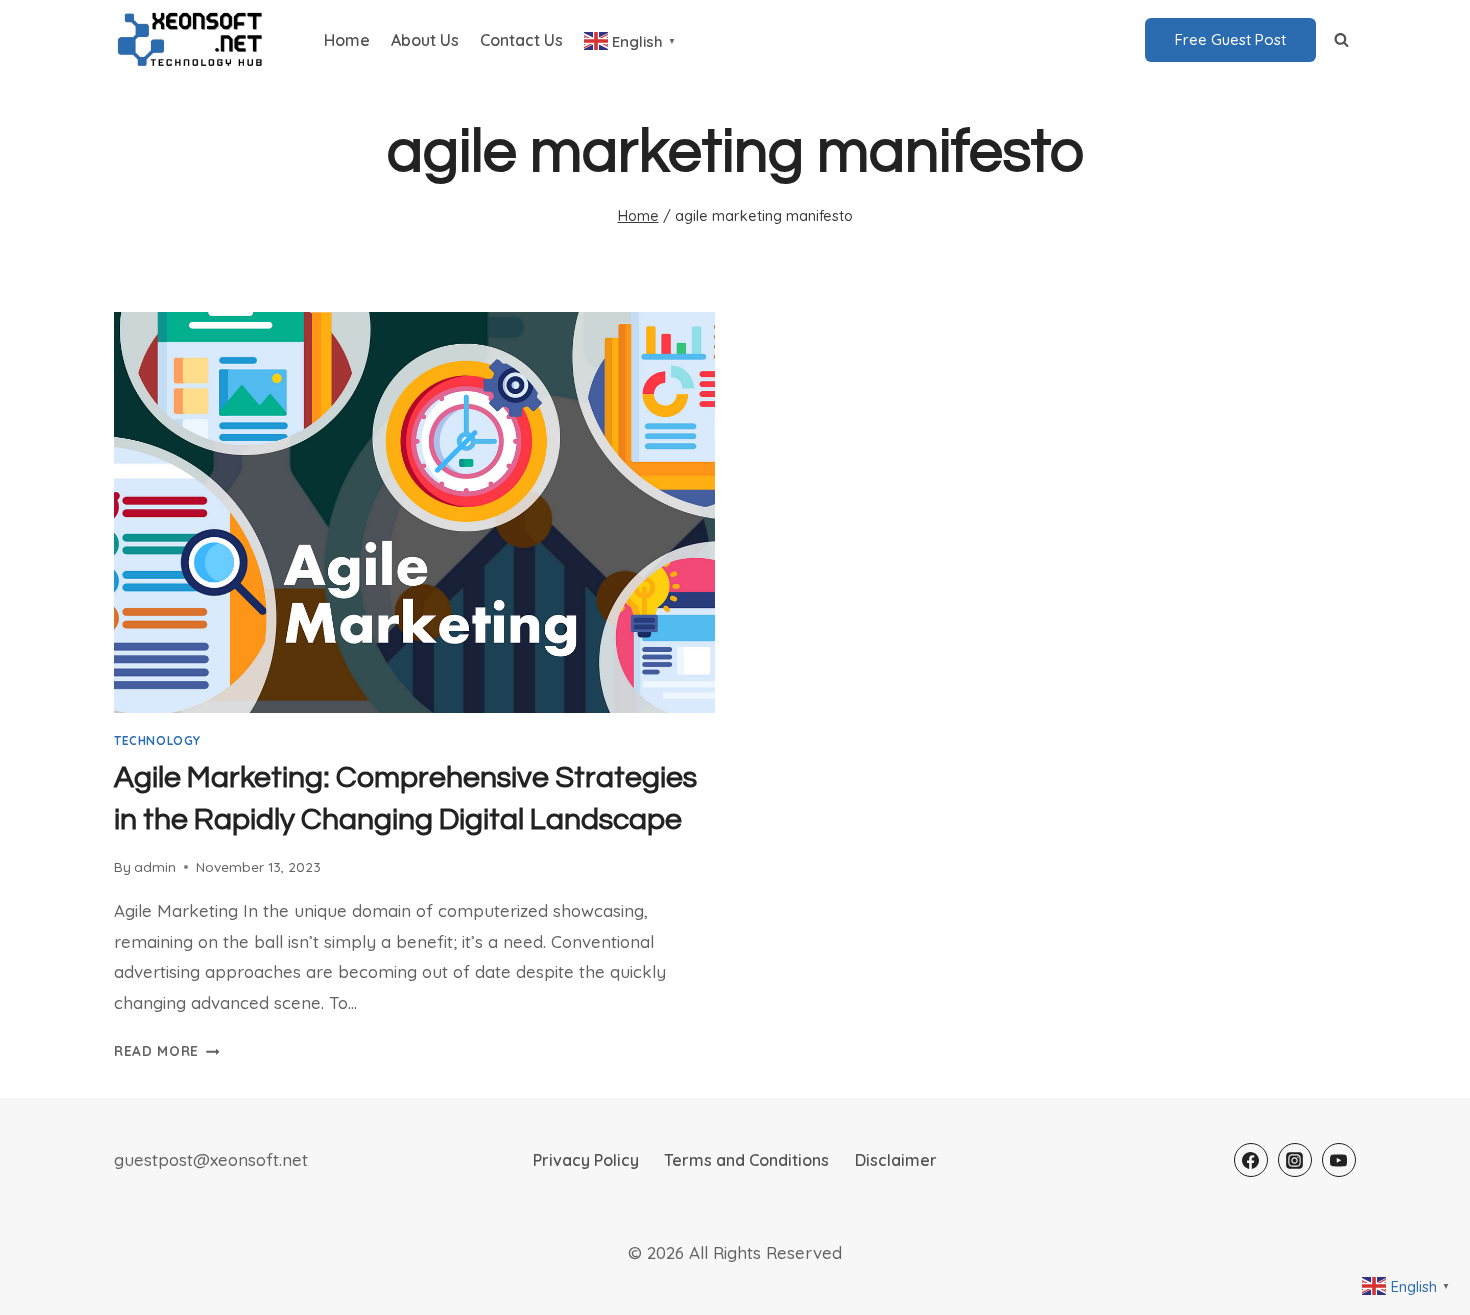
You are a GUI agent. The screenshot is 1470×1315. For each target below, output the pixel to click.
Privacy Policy (586, 1160)
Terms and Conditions (746, 1160)
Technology (157, 740)
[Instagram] (1295, 1160)
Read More (167, 1050)
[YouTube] (1339, 1160)
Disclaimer (896, 1160)
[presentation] (414, 512)
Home (347, 40)
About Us (425, 40)
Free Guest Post (1230, 39)
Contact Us (521, 40)
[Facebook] (1251, 1160)
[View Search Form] (1341, 40)
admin (155, 866)
